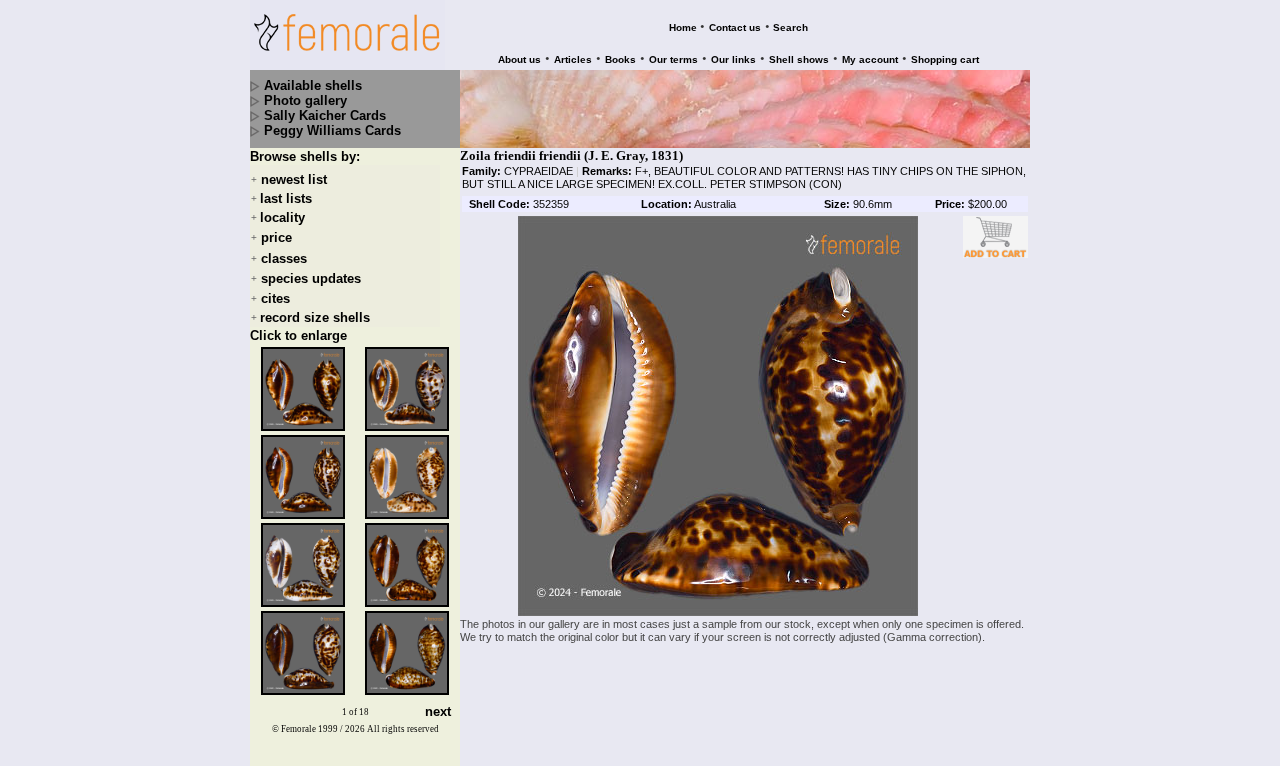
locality (282, 217)
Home (683, 27)
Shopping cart (945, 59)
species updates (311, 278)
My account (870, 59)
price (276, 238)
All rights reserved (403, 729)
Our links (733, 59)
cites (275, 298)
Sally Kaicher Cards (325, 115)
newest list (294, 179)
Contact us (735, 27)
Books (620, 59)
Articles (573, 59)
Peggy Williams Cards (332, 130)
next (438, 712)
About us (519, 59)
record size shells (315, 317)
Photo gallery (305, 100)
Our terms (673, 59)
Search (790, 27)
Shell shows (799, 59)
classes (284, 258)
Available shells (313, 85)
